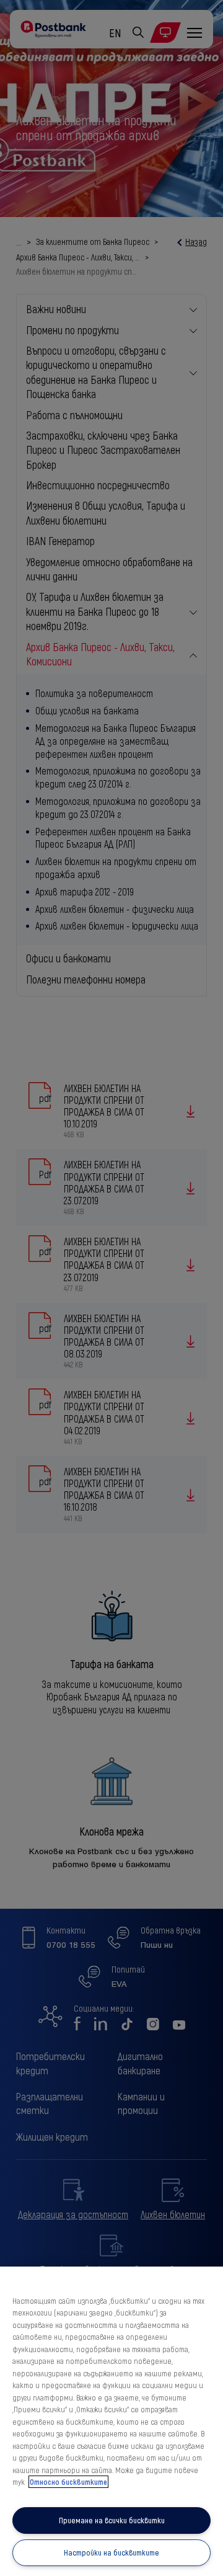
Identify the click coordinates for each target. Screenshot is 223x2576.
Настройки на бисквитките (111, 2552)
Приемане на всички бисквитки (112, 2520)
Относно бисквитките (68, 2482)
